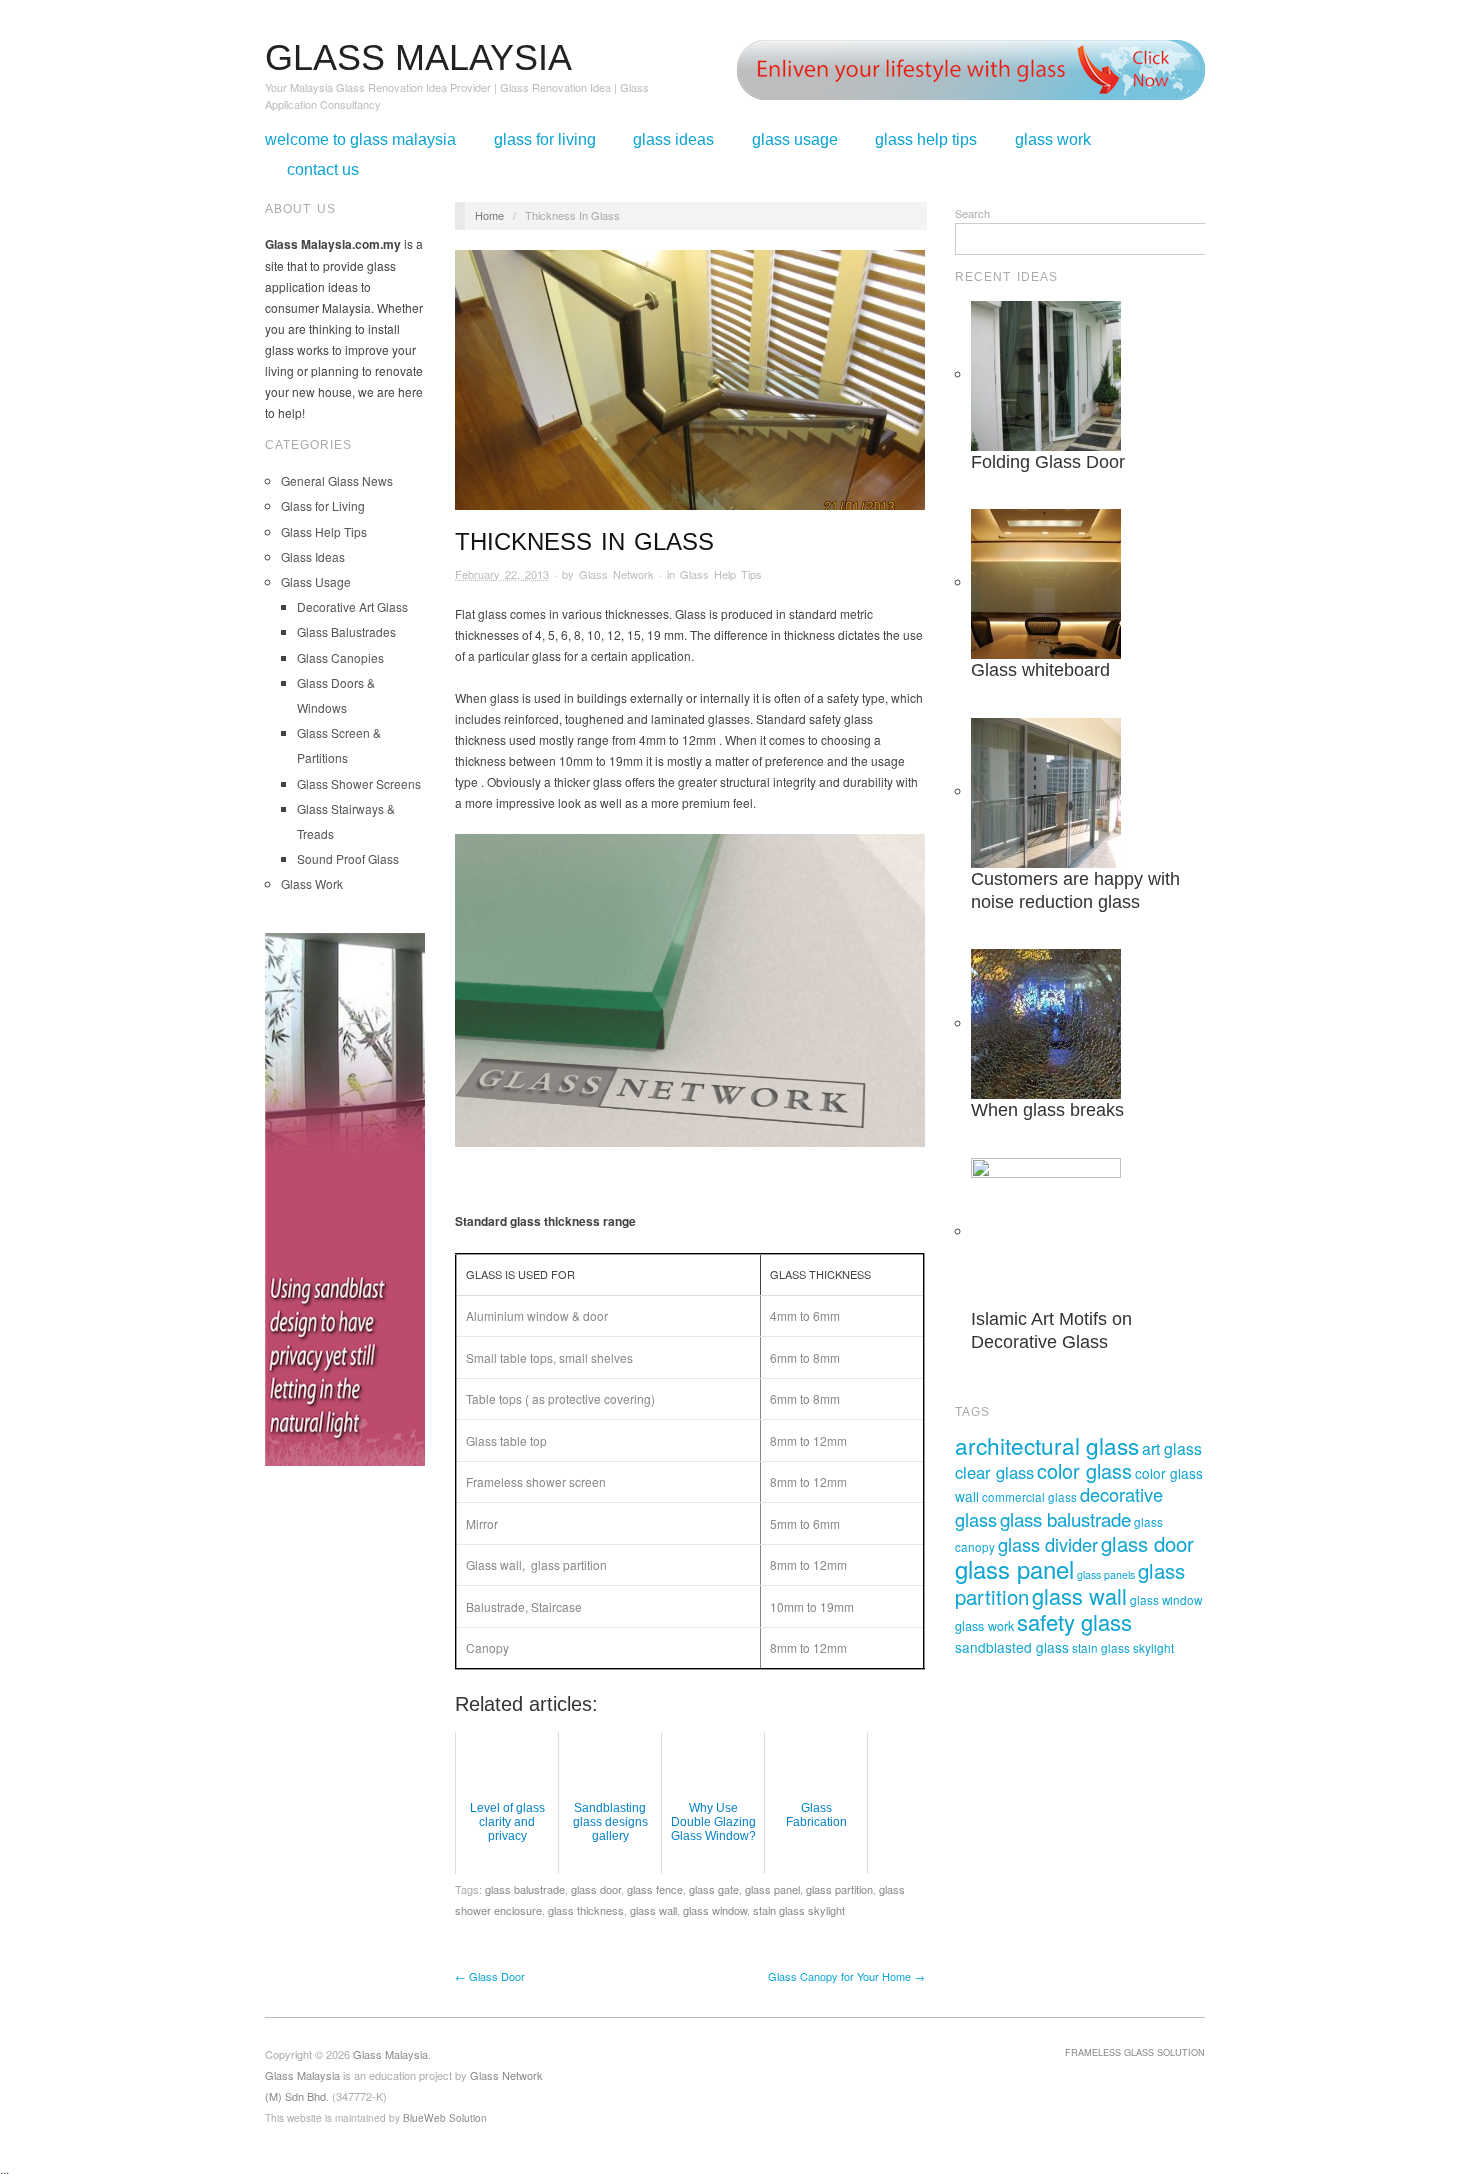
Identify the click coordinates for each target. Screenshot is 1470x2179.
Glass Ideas (673, 140)
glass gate (714, 1889)
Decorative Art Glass (352, 606)
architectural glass (1047, 1445)
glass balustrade (525, 1889)
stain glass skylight (799, 1910)
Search (972, 213)
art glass (1172, 1448)
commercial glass (1029, 1497)
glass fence (655, 1889)
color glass (1084, 1470)
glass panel (772, 1889)
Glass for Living (545, 140)
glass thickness (586, 1910)
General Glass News (337, 480)
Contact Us (323, 170)
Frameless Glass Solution (1135, 2052)
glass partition (839, 1889)
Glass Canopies (340, 657)
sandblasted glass (1012, 1647)
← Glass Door (490, 1976)
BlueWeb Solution (445, 2117)
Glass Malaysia (302, 2075)
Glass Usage (795, 140)
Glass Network (616, 574)
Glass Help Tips (926, 140)
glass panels (1106, 1574)
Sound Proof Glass (348, 858)
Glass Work (1053, 140)
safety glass (1074, 1621)
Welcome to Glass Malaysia (360, 140)
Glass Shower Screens (359, 783)
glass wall (653, 1910)
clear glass (994, 1472)
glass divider (1048, 1544)
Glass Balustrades (346, 631)
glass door (596, 1889)
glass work (984, 1626)
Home (489, 215)
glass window (715, 1910)
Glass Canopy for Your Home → (846, 1976)
